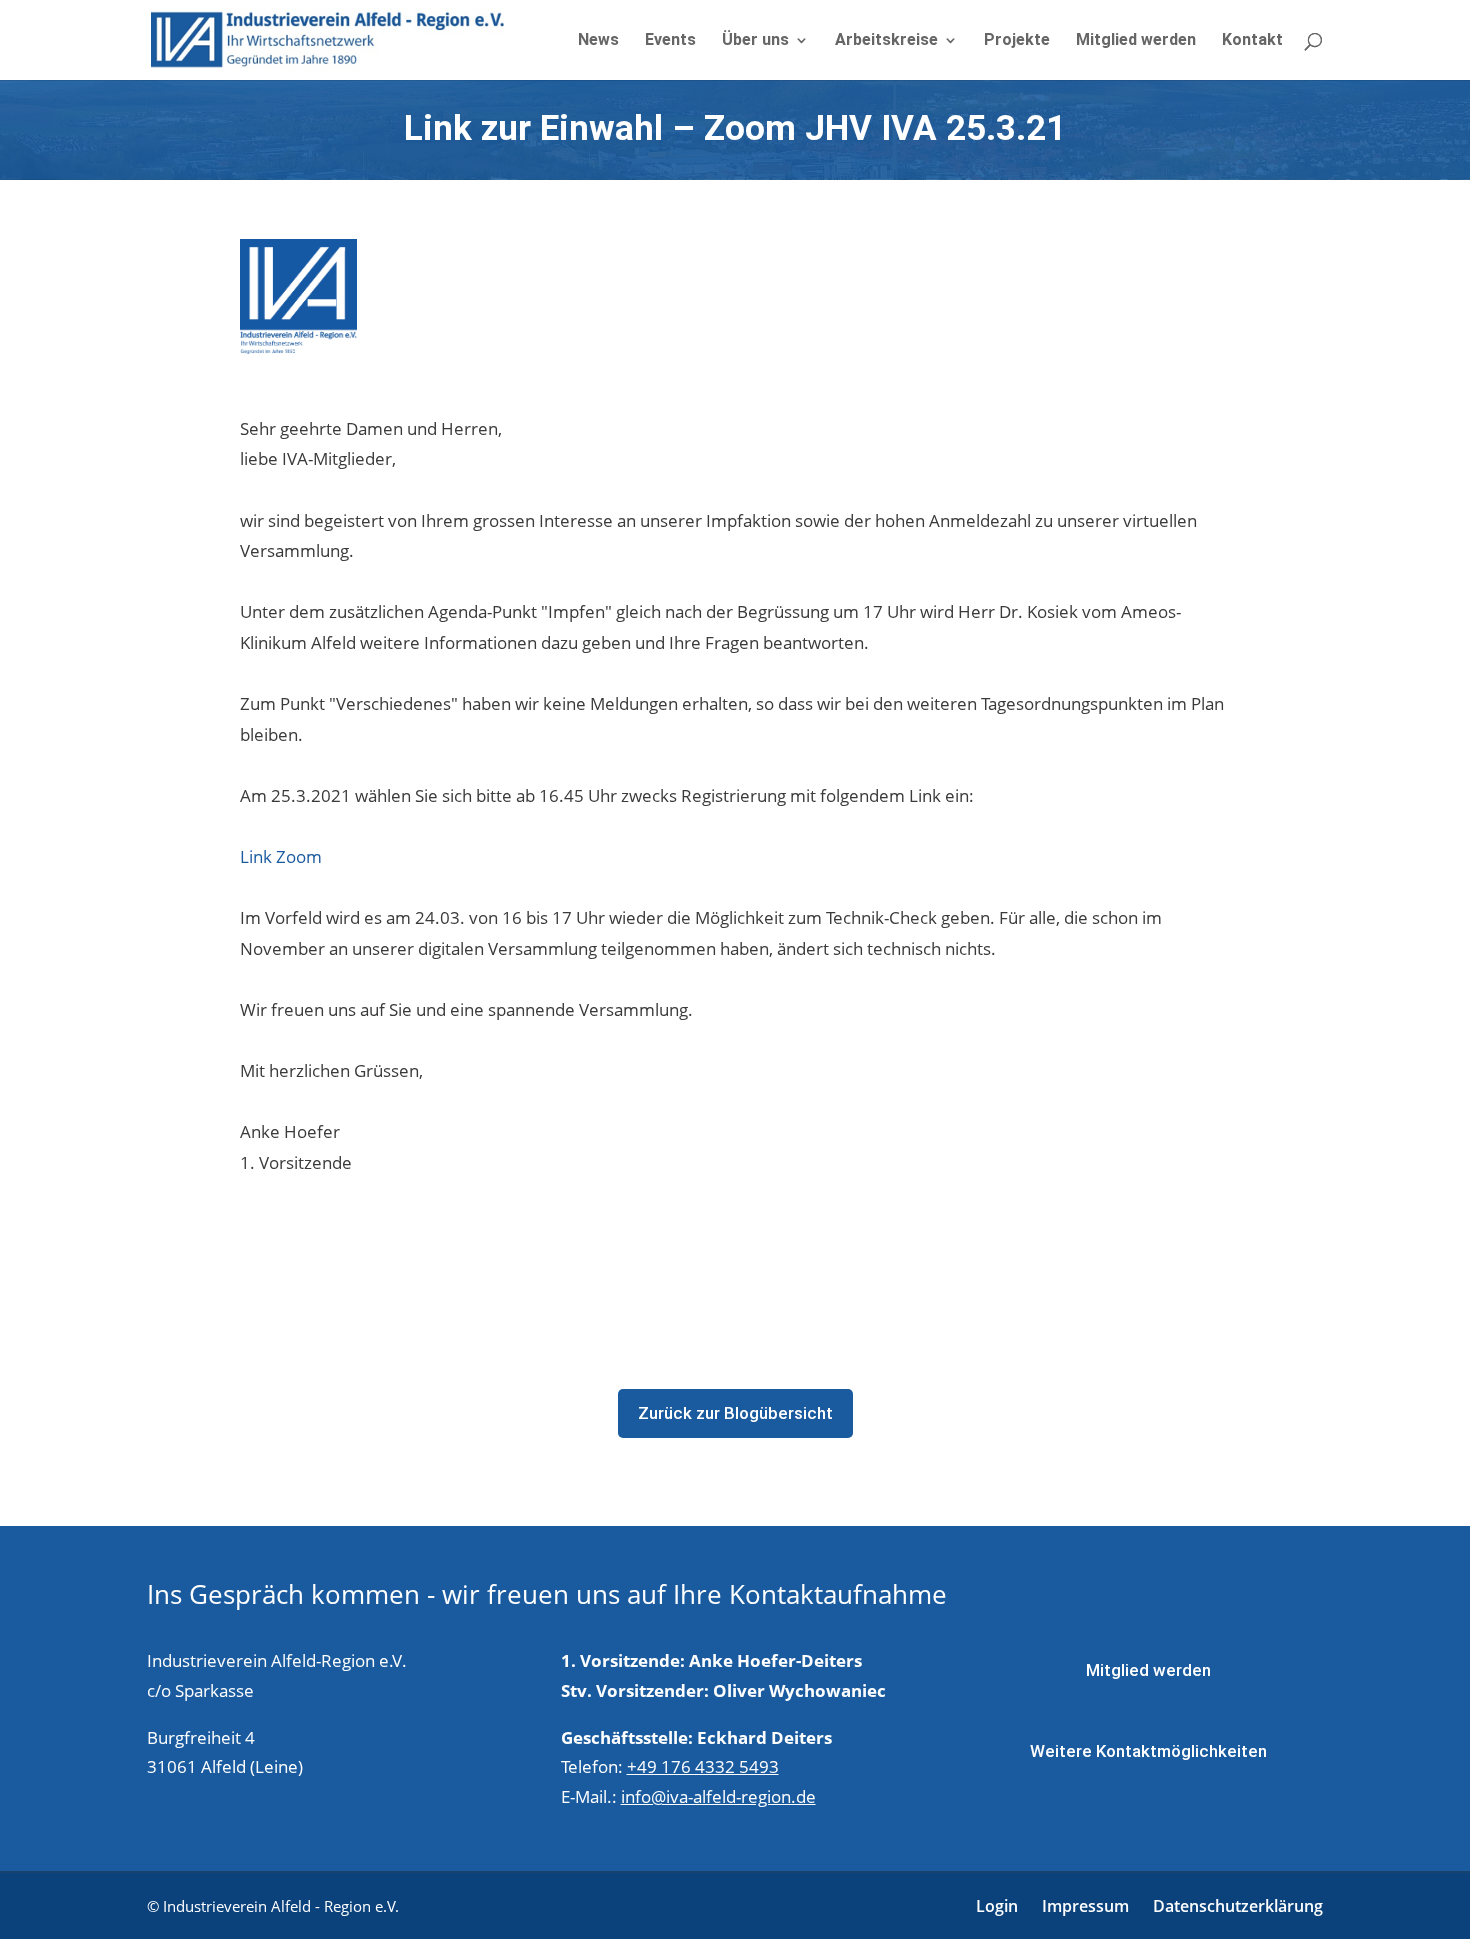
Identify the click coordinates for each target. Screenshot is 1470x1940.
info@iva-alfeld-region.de (718, 1796)
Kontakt (1252, 41)
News (598, 41)
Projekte (1017, 41)
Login (997, 1906)
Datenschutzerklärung (1238, 1906)
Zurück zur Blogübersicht (735, 1413)
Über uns (755, 41)
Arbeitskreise (886, 41)
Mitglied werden (1136, 41)
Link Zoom (281, 856)
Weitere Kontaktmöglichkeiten (1148, 1751)
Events (670, 41)
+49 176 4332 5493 (703, 1766)
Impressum (1085, 1906)
